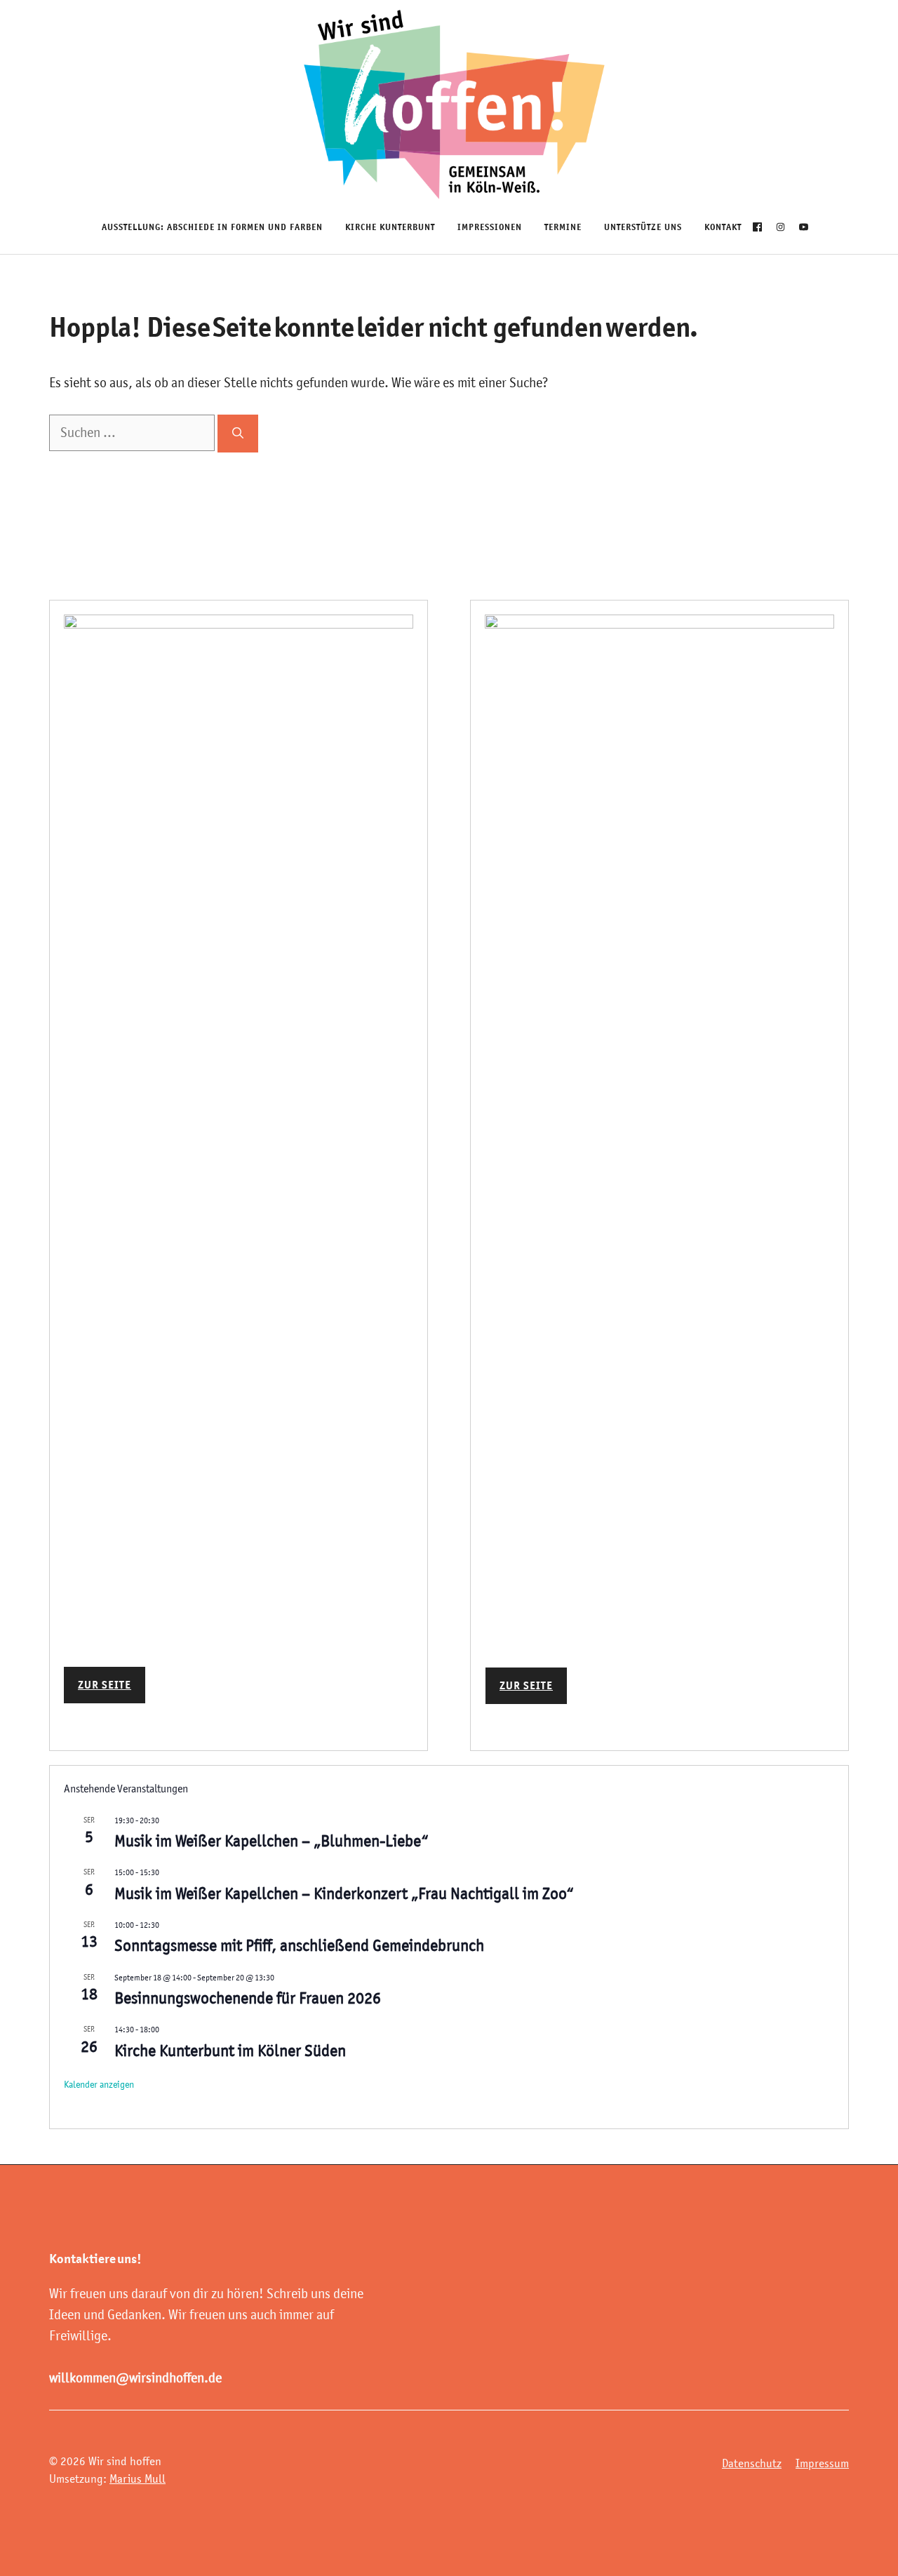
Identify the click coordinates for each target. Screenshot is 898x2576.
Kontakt (723, 227)
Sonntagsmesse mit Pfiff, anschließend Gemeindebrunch (299, 1945)
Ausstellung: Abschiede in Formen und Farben (212, 227)
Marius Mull (138, 2478)
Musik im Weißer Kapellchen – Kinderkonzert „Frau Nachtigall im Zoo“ (344, 1893)
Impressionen (490, 227)
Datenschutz (752, 2463)
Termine (563, 227)
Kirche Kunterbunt (390, 227)
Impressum (822, 2463)
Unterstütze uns (643, 227)
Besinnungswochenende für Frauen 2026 (248, 1998)
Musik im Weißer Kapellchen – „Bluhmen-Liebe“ (272, 1841)
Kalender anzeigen (99, 2084)
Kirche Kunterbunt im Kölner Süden (230, 2051)
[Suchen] (238, 434)
